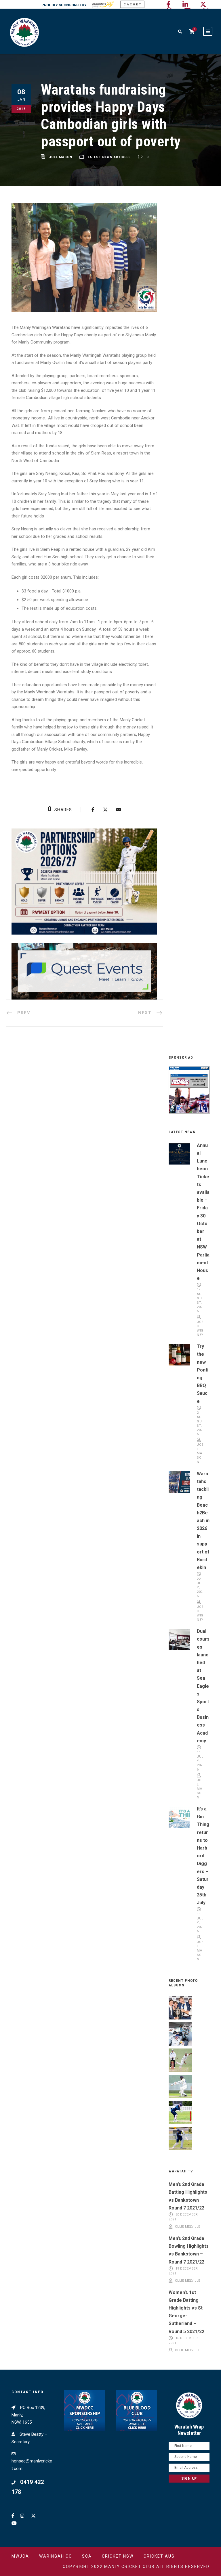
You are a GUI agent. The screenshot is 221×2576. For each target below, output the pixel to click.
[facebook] (168, 4)
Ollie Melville (188, 2227)
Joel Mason (61, 157)
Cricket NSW (118, 2556)
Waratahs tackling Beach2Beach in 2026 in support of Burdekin (203, 1521)
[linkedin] (185, 4)
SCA (87, 2556)
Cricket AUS (159, 2556)
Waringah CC (56, 2556)
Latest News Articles (109, 157)
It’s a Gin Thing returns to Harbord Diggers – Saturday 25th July (203, 1856)
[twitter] (203, 4)
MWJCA (20, 2556)
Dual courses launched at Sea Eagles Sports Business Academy (203, 1686)
